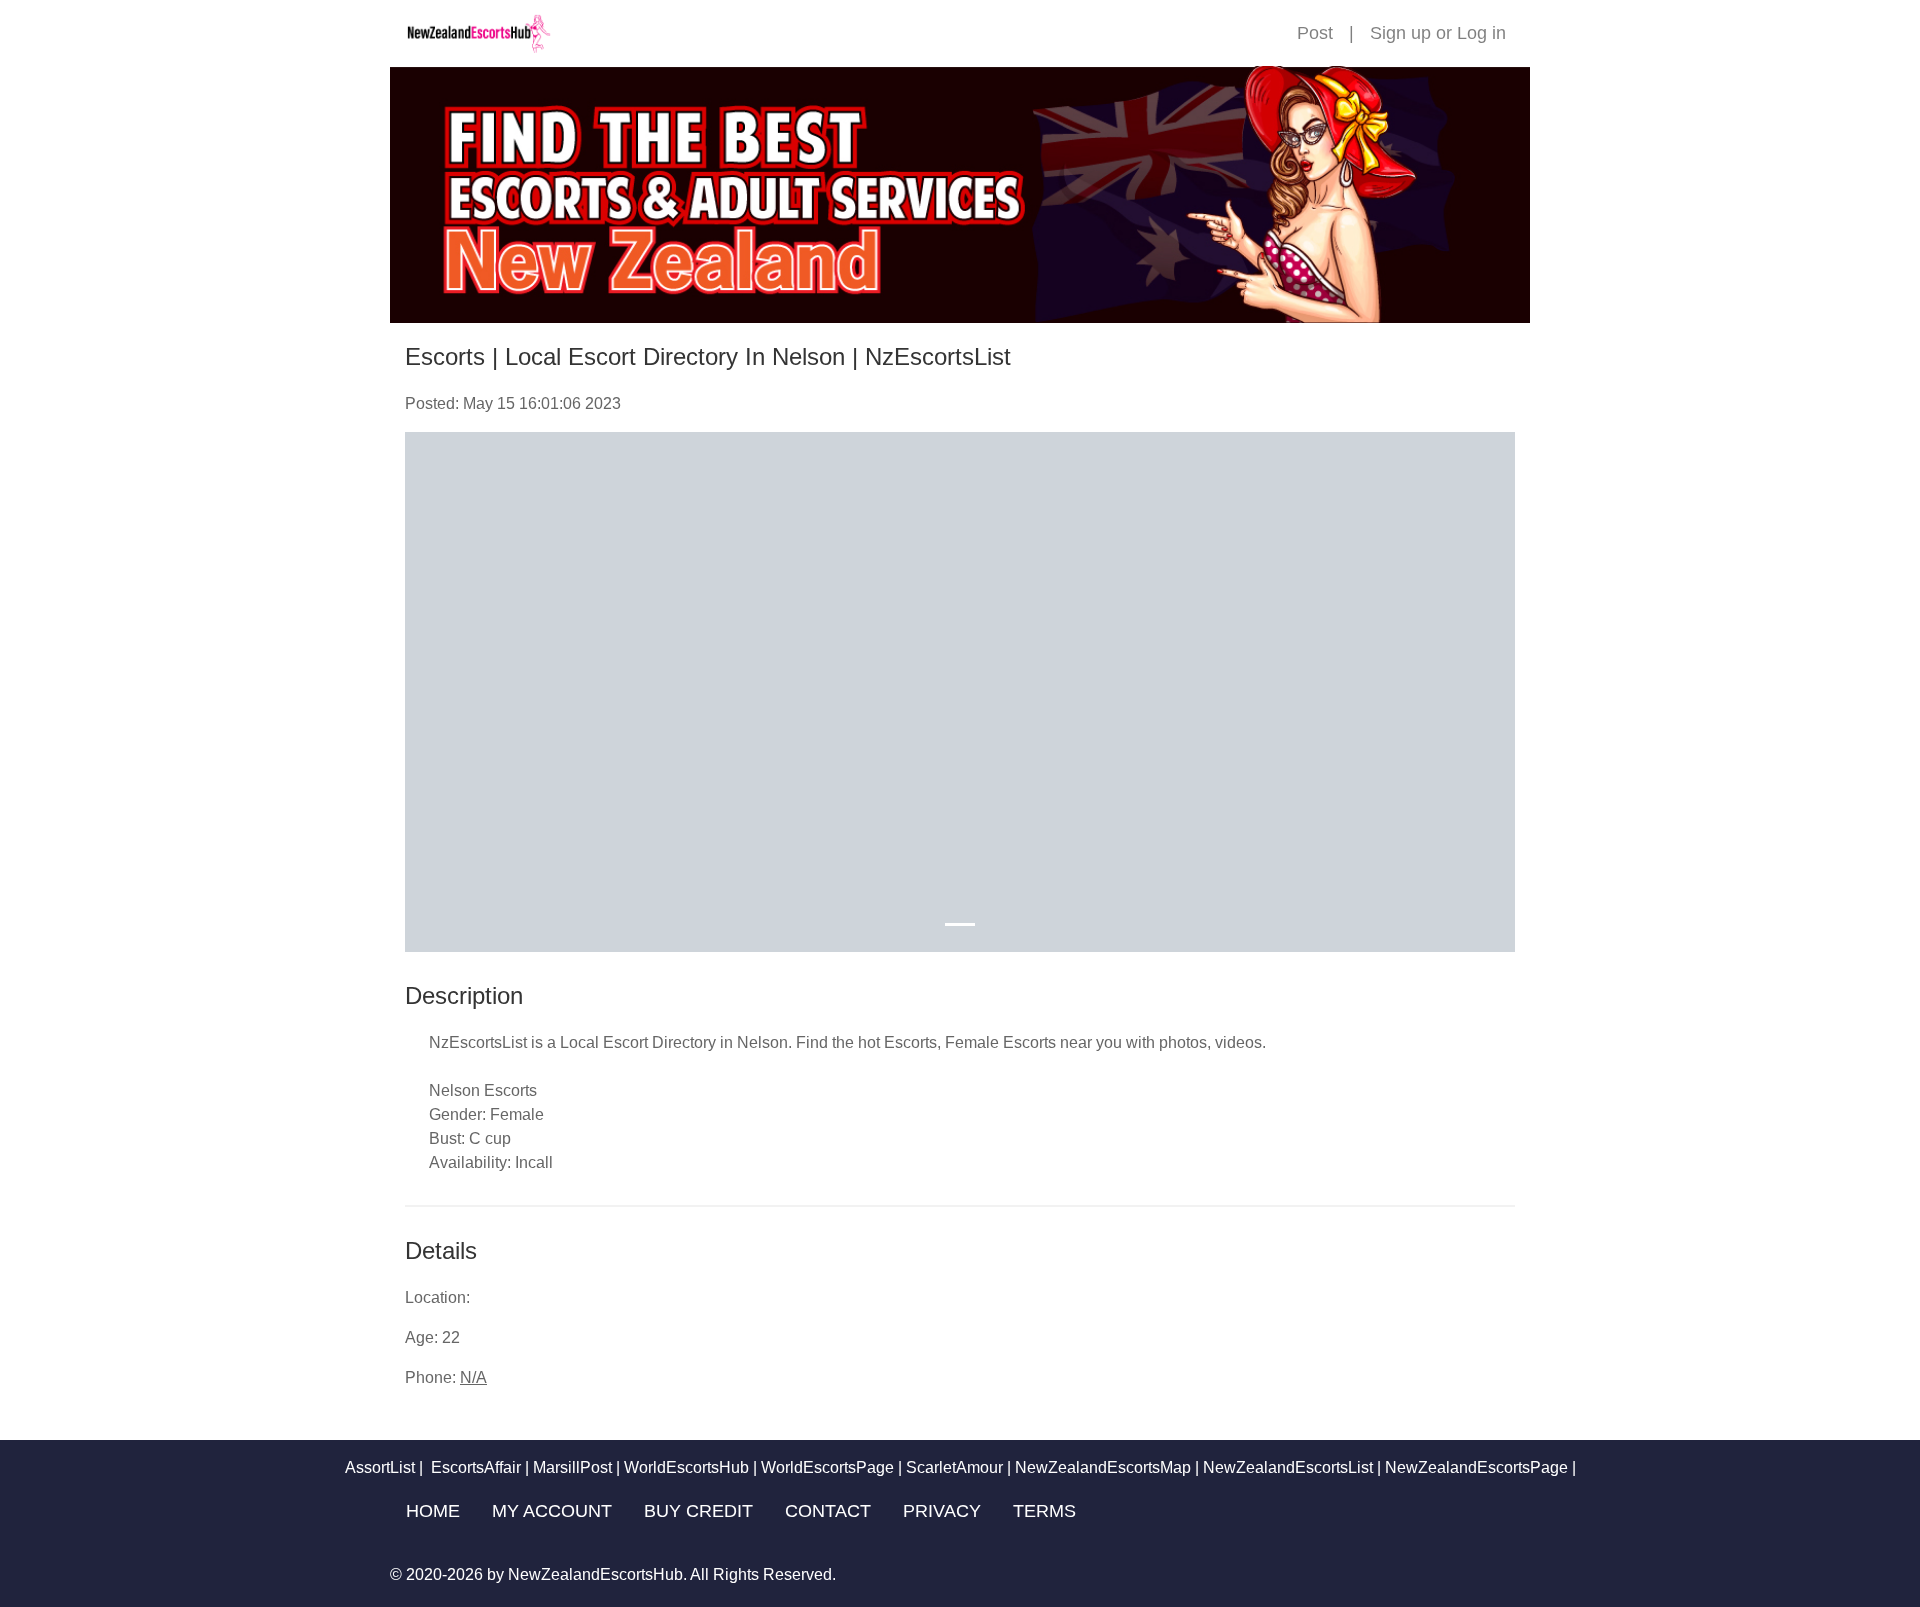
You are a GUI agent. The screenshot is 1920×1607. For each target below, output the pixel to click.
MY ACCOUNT (552, 1511)
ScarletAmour (954, 1467)
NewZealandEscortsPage (1476, 1467)
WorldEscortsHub (686, 1467)
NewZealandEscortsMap (1103, 1467)
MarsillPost (572, 1467)
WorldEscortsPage (827, 1467)
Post (1315, 33)
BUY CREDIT (698, 1511)
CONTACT (828, 1511)
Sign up (1400, 33)
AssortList (380, 1467)
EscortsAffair (474, 1467)
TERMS (1044, 1511)
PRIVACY (942, 1511)
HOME (433, 1511)
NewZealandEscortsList (1288, 1467)
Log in (1481, 33)
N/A (473, 1377)
